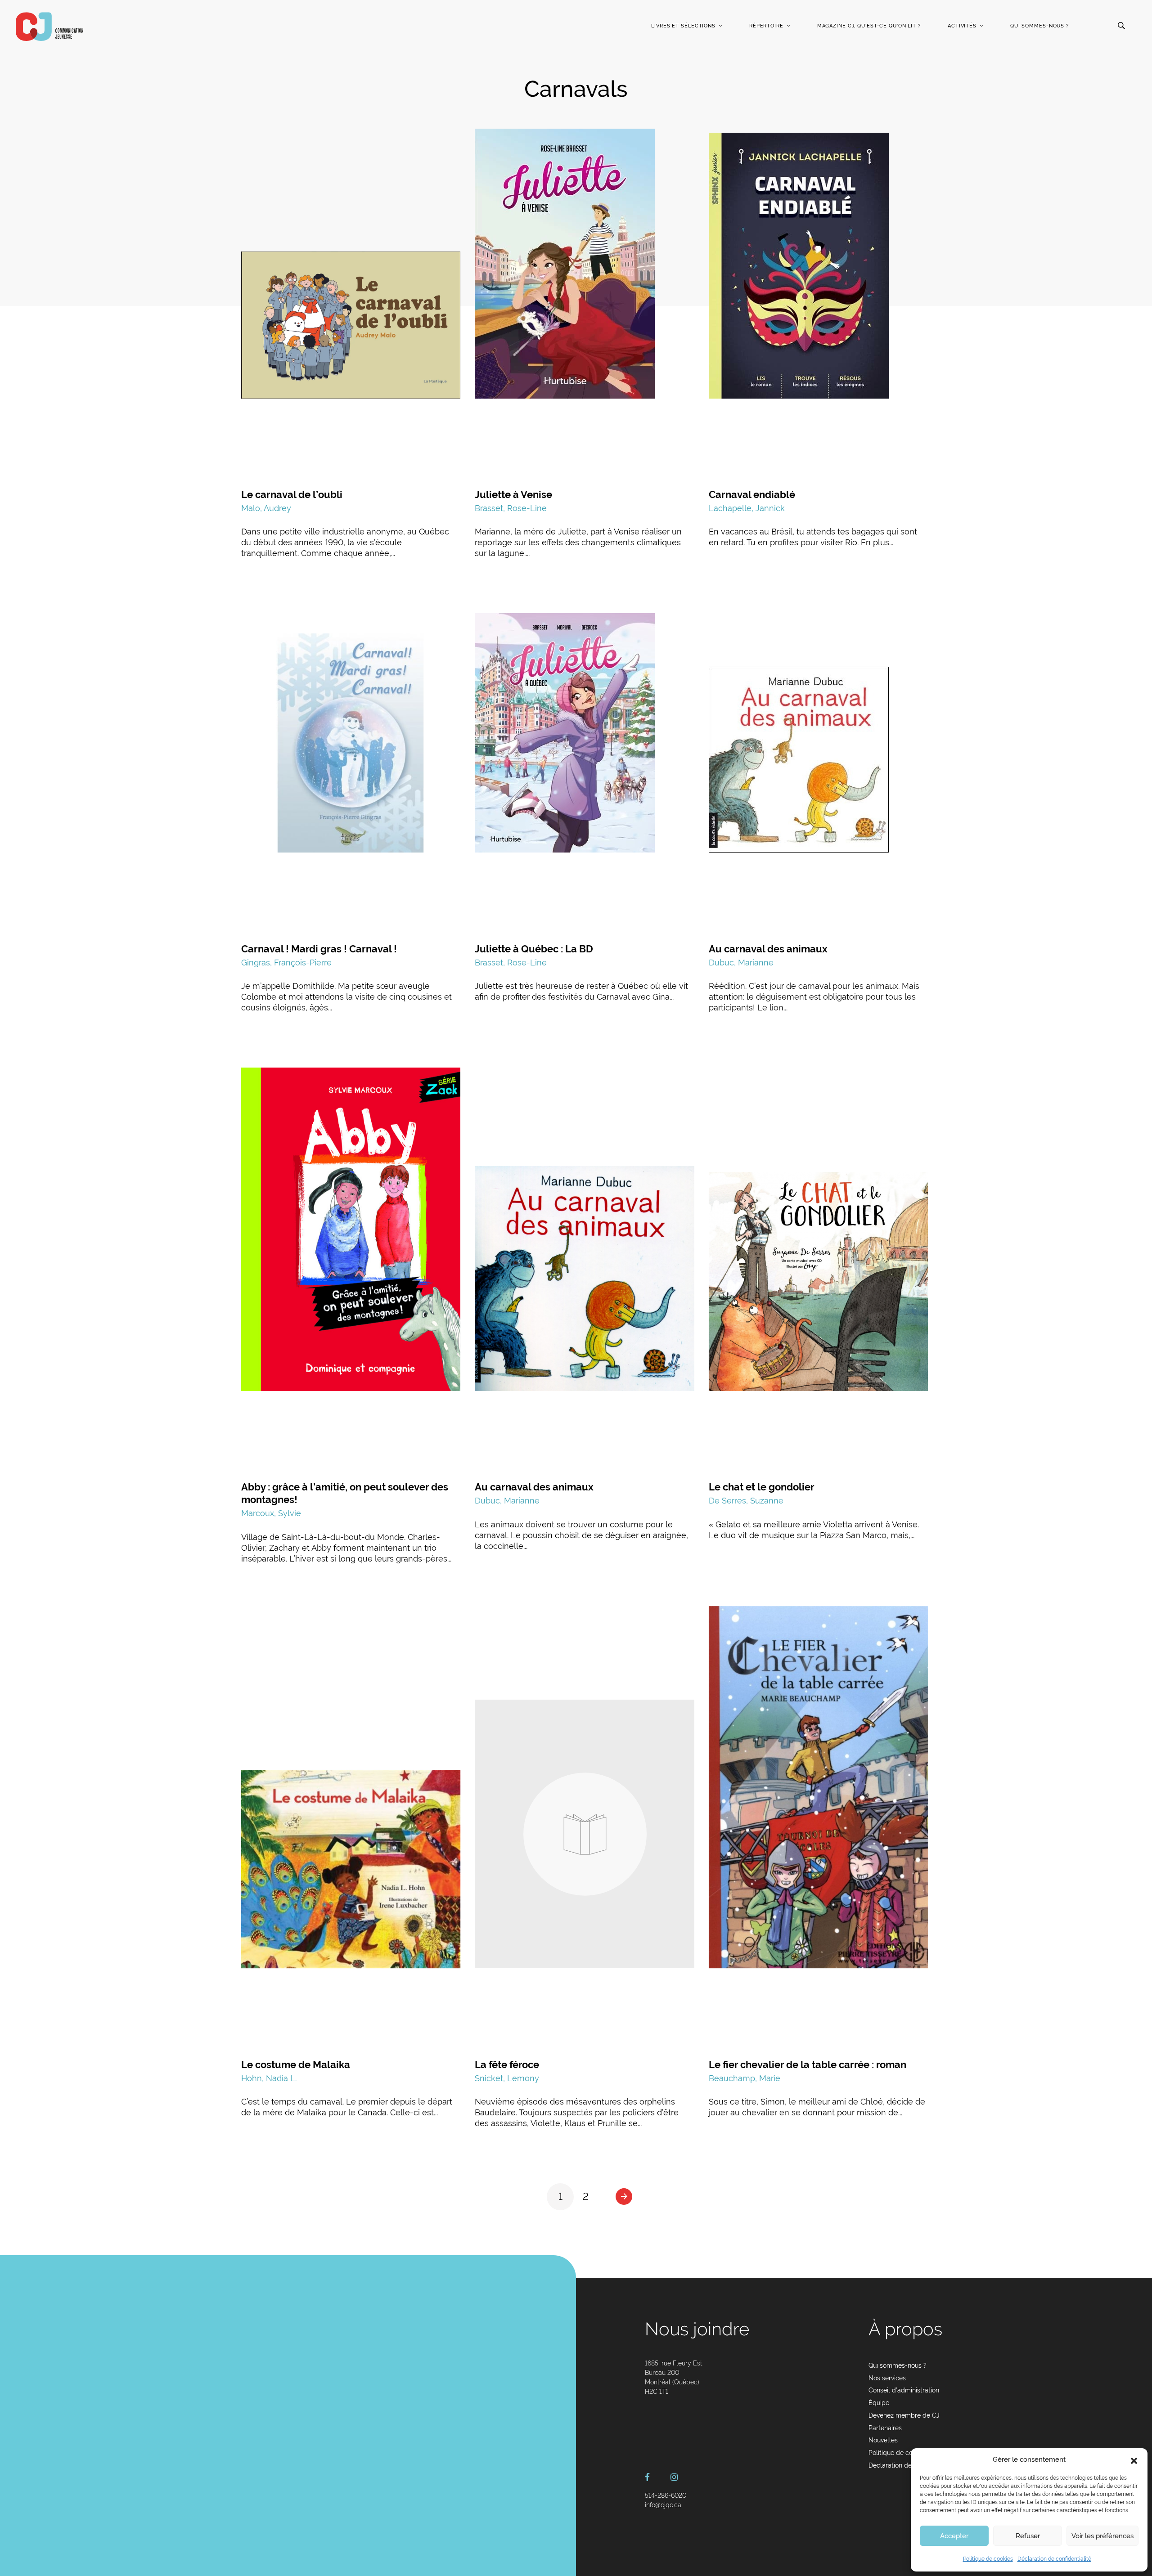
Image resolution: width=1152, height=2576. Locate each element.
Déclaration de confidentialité (1054, 2559)
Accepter (954, 2536)
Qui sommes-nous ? (1039, 26)
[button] (1134, 2460)
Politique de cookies (988, 2559)
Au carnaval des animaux (768, 949)
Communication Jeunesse (49, 27)
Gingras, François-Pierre (286, 963)
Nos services (887, 2378)
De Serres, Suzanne (746, 1501)
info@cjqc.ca (663, 2505)
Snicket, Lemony (507, 2078)
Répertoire (766, 26)
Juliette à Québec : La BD (534, 949)
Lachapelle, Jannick (747, 508)
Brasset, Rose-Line (511, 508)
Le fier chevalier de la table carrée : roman (808, 2064)
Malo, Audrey (266, 508)
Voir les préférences (1102, 2536)
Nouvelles (883, 2440)
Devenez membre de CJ (904, 2415)
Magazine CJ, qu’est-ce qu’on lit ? (869, 26)
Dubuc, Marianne (741, 963)
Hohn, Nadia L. (269, 2078)
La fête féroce (507, 2064)
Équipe (879, 2403)
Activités (962, 26)
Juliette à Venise (513, 494)
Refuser (1028, 2536)
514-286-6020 (666, 2495)
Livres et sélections (683, 26)
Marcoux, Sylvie (271, 1513)
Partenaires (885, 2428)
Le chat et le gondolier (762, 1487)
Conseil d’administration (904, 2390)
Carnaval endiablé (752, 494)
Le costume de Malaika (296, 2064)
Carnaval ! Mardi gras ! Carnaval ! (319, 949)
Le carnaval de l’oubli (292, 494)
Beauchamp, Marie (745, 2078)
